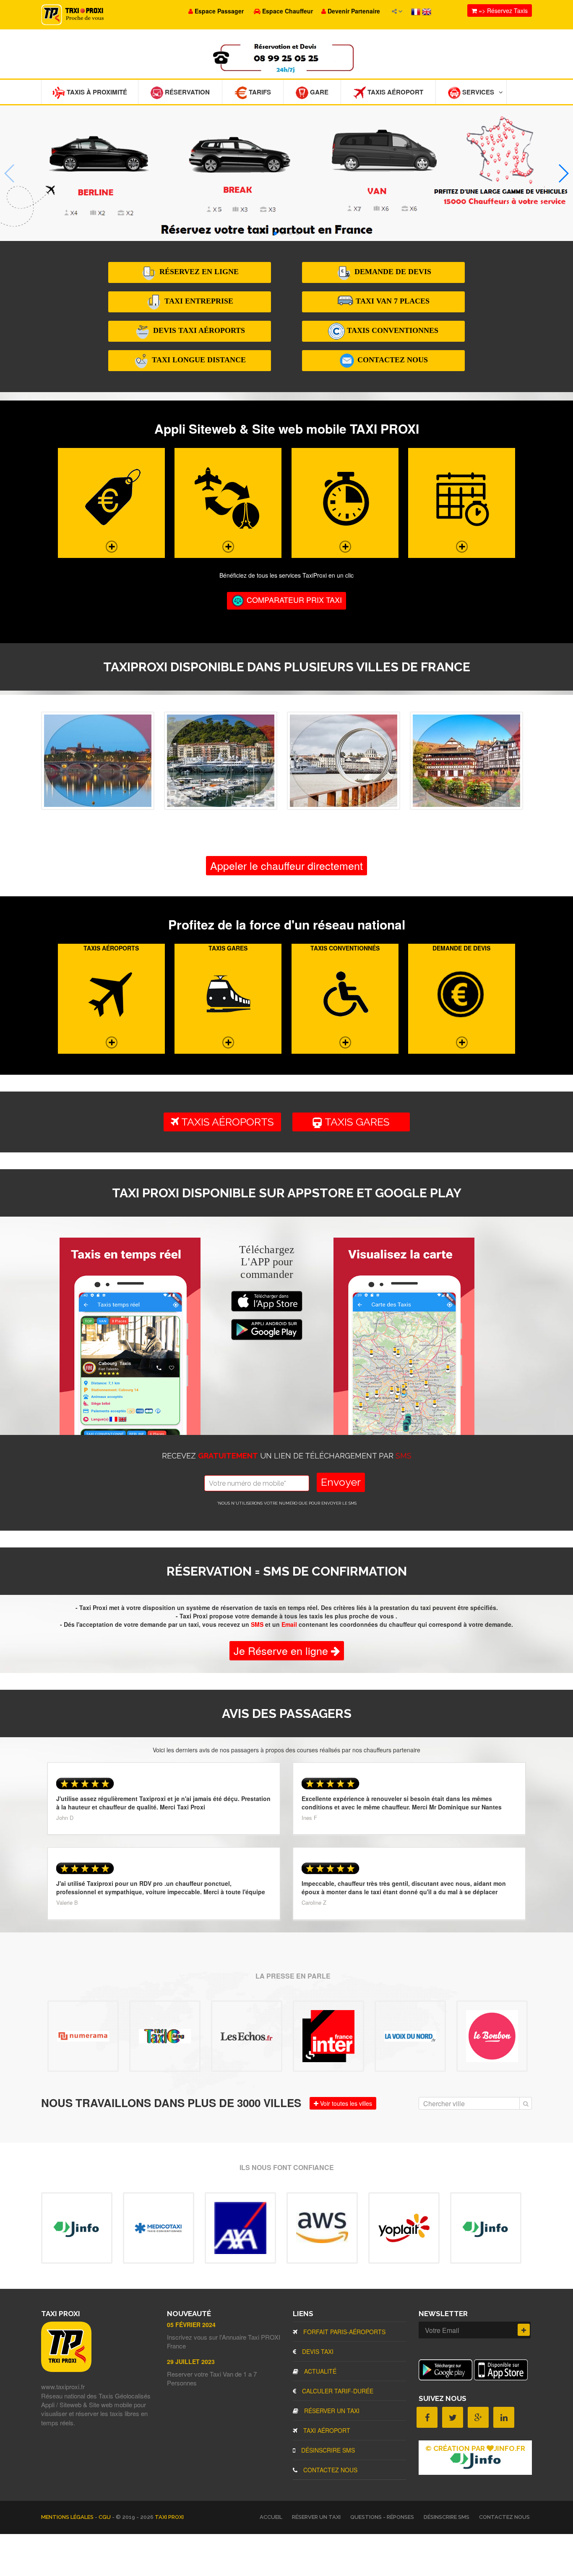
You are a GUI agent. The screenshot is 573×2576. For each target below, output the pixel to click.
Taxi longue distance (198, 360)
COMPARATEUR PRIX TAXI (293, 599)
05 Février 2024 (191, 2325)
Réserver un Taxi (331, 2411)
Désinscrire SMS (327, 2450)
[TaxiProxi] (66, 2369)
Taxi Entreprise (198, 301)
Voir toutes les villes (345, 2103)
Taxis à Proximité (96, 92)
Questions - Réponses (382, 2517)
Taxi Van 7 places (392, 301)
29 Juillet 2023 (191, 2361)
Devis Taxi (317, 2351)
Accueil (271, 2517)
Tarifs (259, 92)
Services (477, 92)
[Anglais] (427, 11)
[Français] (417, 11)
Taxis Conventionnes (392, 330)
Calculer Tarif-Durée (337, 2391)
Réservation (186, 92)
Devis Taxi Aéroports (198, 330)
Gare (318, 92)
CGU (105, 2517)
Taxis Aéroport (395, 92)
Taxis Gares (360, 1122)
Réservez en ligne (198, 272)
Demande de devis (392, 272)
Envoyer (341, 1482)
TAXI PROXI (169, 2517)
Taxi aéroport (326, 2430)
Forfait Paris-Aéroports (344, 2332)
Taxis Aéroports (227, 1122)
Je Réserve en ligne (282, 1650)
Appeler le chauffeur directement (286, 865)
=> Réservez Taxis (502, 10)
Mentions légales (68, 2517)
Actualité (319, 2371)
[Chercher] (526, 2103)
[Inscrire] (524, 2330)
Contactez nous (392, 360)
